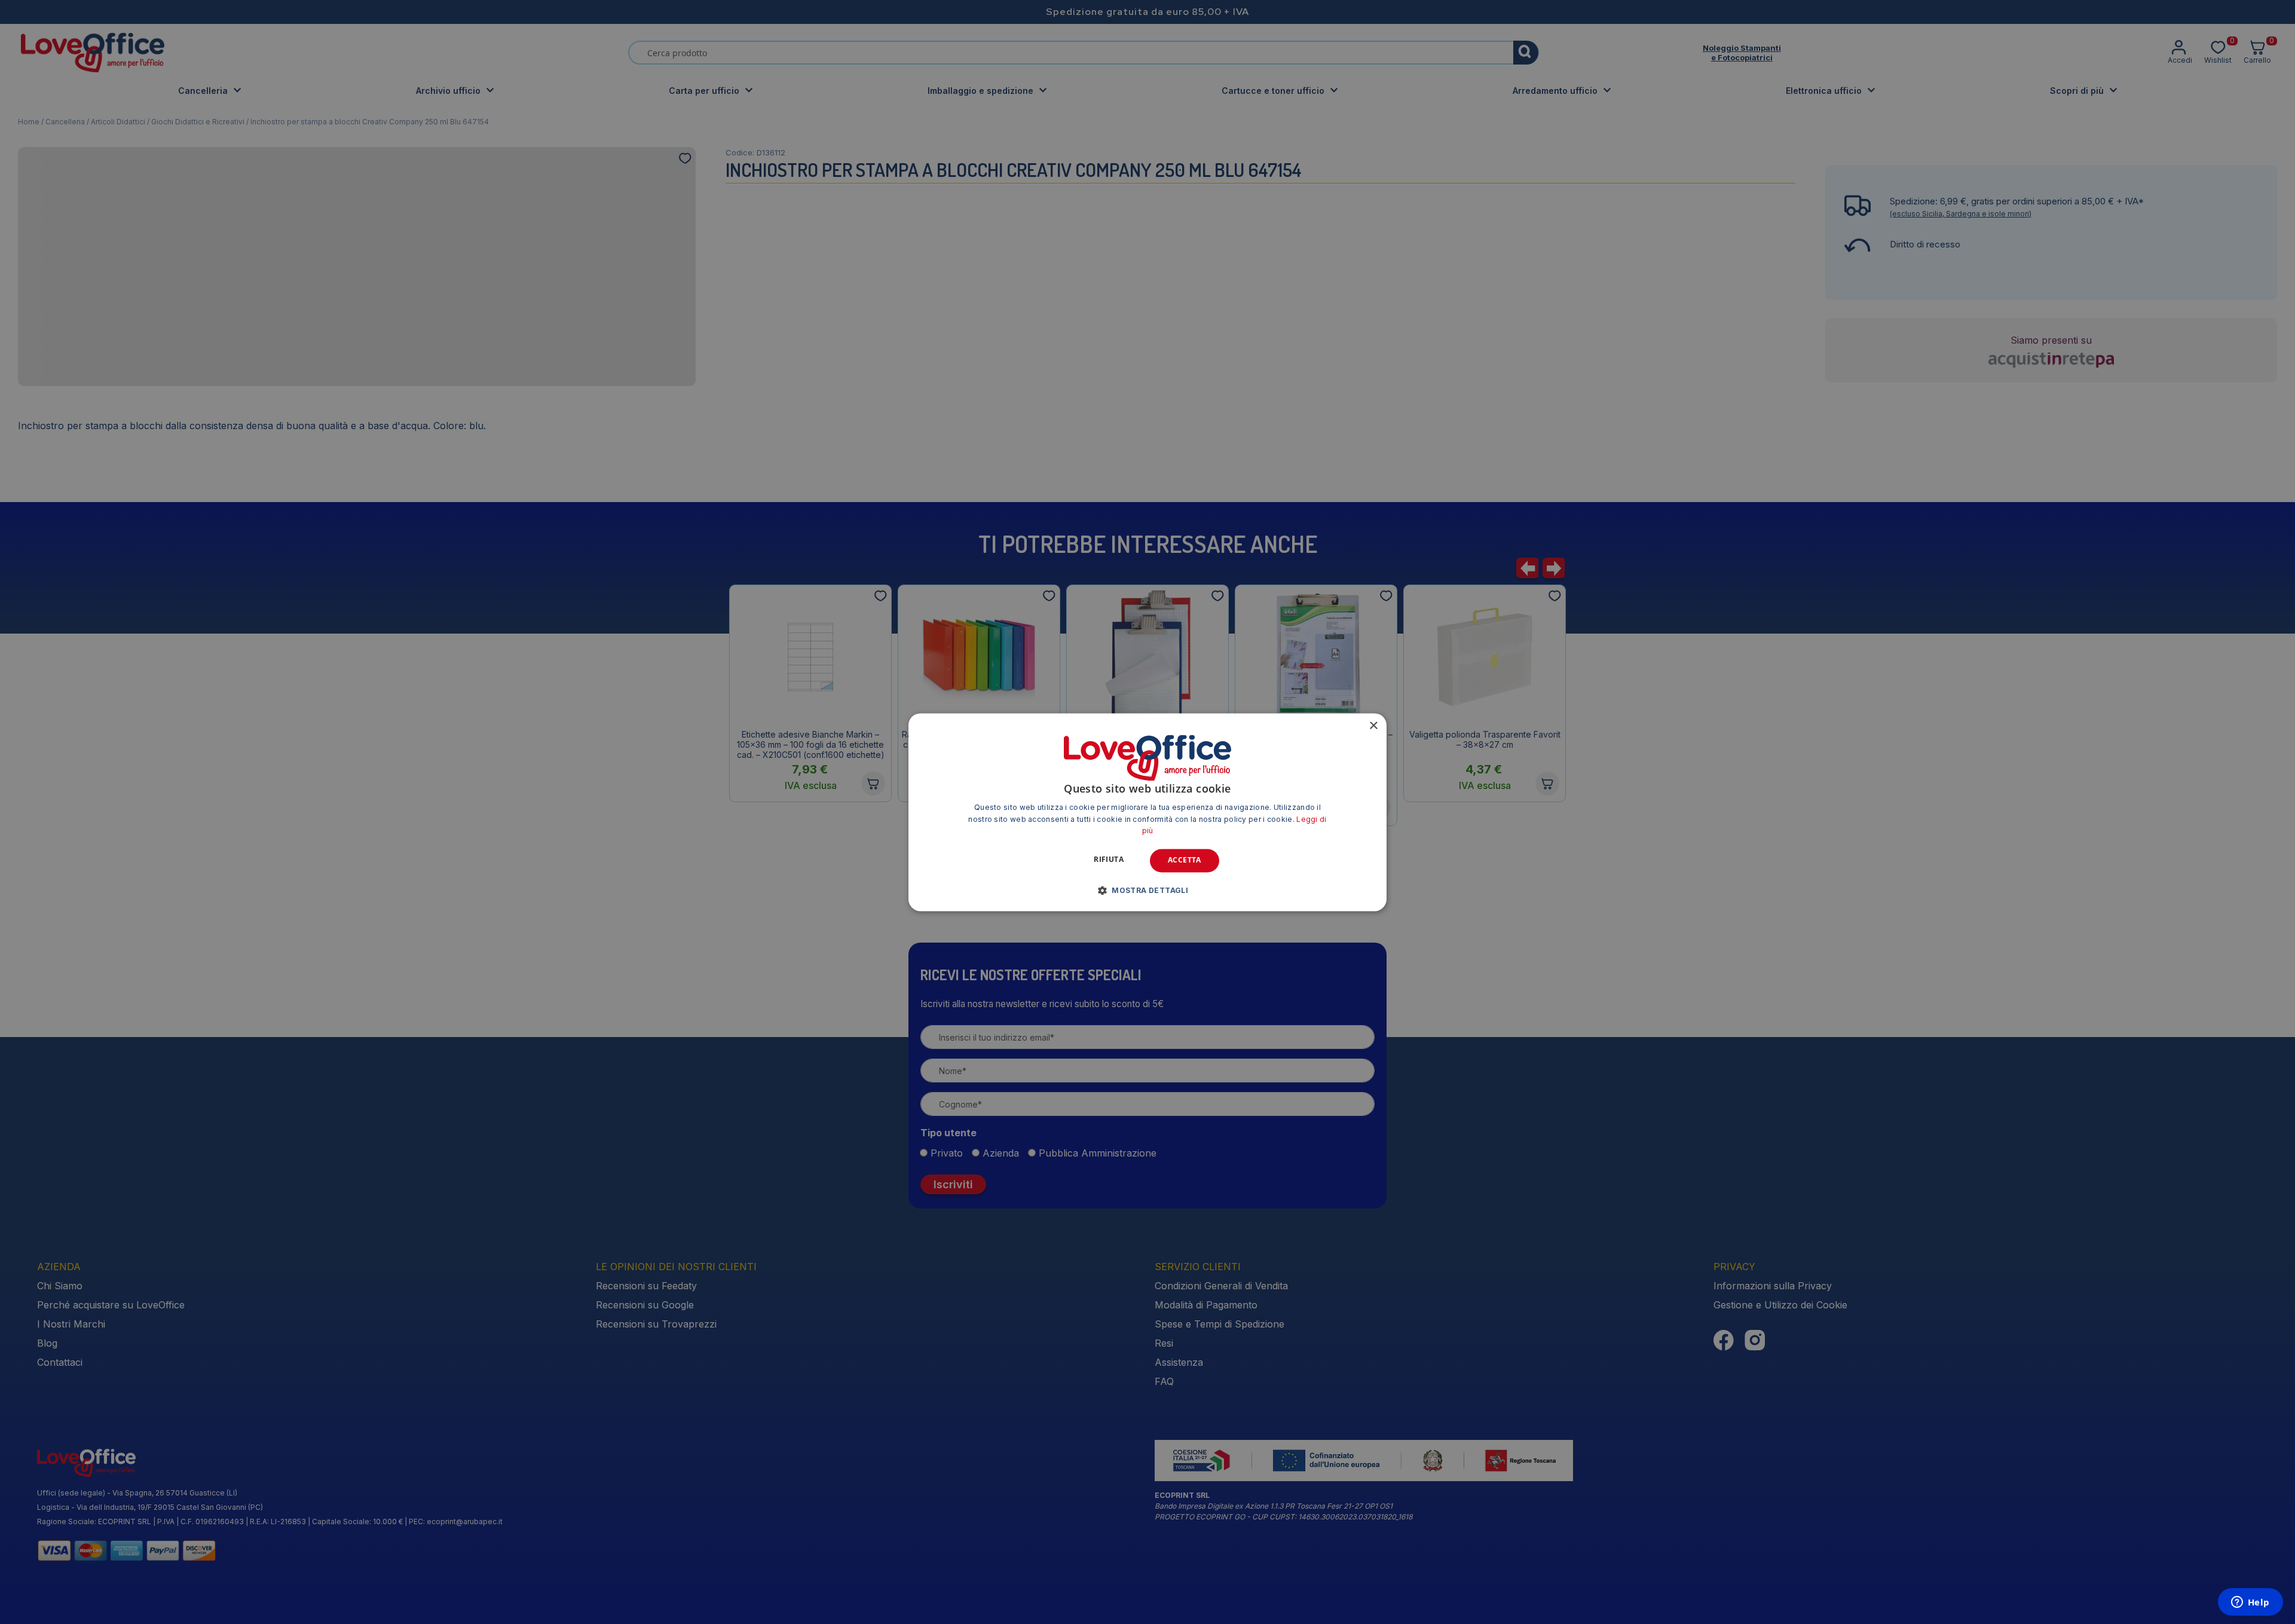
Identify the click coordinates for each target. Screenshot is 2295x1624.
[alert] (1147, 812)
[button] (1147, 890)
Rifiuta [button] (1109, 860)
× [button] (1373, 726)
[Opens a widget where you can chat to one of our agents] (2250, 1603)
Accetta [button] (1185, 860)
